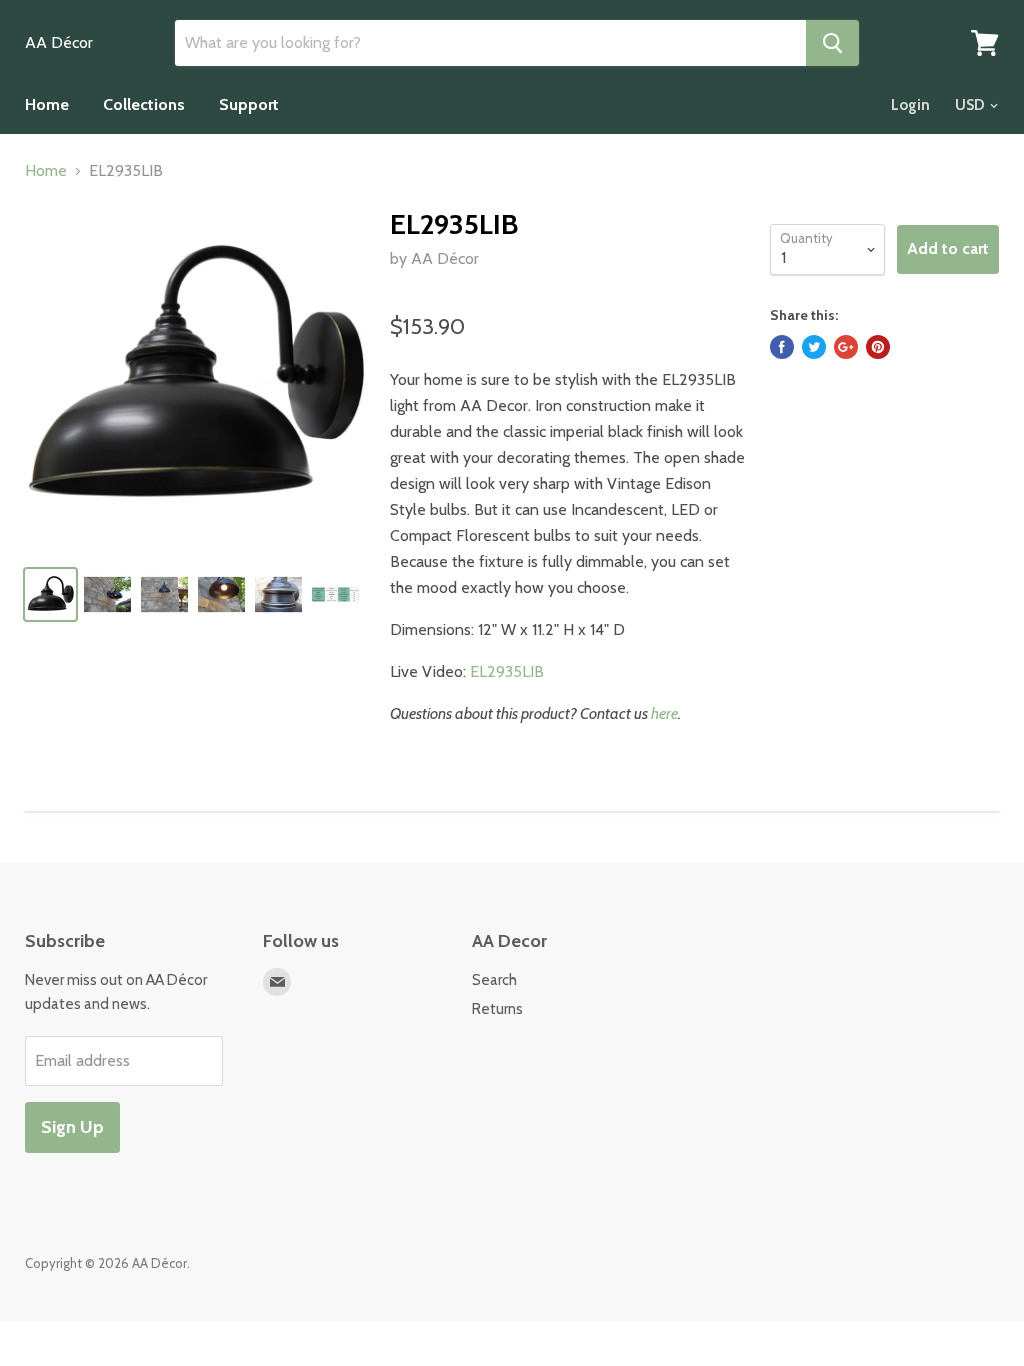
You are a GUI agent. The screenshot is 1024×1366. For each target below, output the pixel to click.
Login (910, 105)
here (664, 713)
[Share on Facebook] (782, 347)
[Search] (832, 43)
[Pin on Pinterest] (878, 347)
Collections (144, 104)
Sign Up (72, 1127)
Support (249, 104)
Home (47, 104)
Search (494, 980)
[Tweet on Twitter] (814, 347)
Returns (497, 1009)
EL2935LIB (507, 671)
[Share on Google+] (846, 347)
